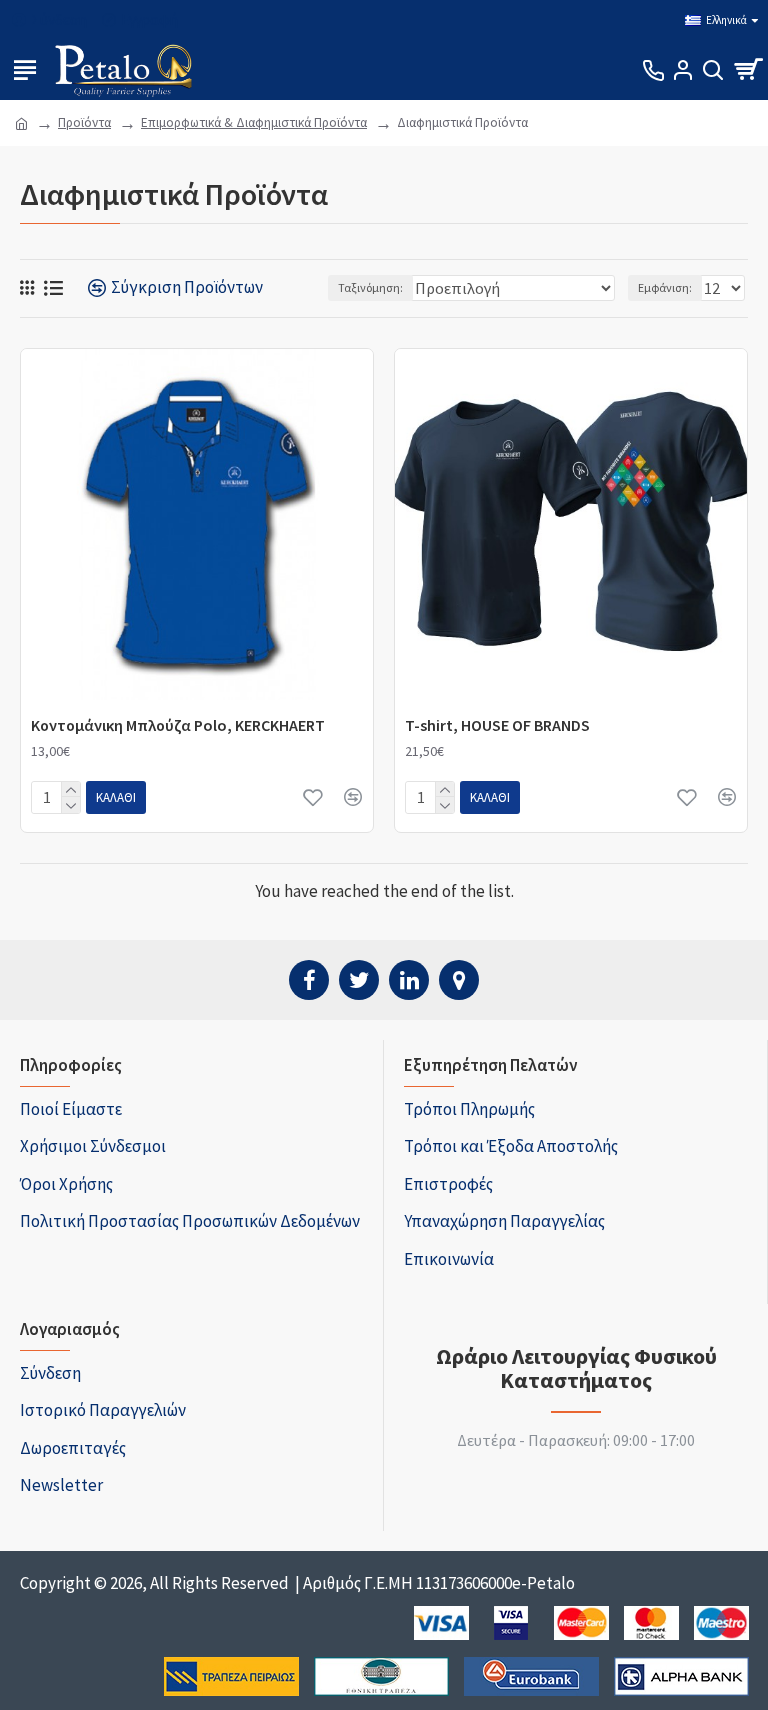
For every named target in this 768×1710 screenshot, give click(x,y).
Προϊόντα (84, 122)
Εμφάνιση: (665, 287)
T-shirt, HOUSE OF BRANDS (497, 725)
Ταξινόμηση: (370, 287)
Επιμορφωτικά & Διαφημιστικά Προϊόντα (254, 122)
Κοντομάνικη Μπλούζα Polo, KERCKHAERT (178, 725)
